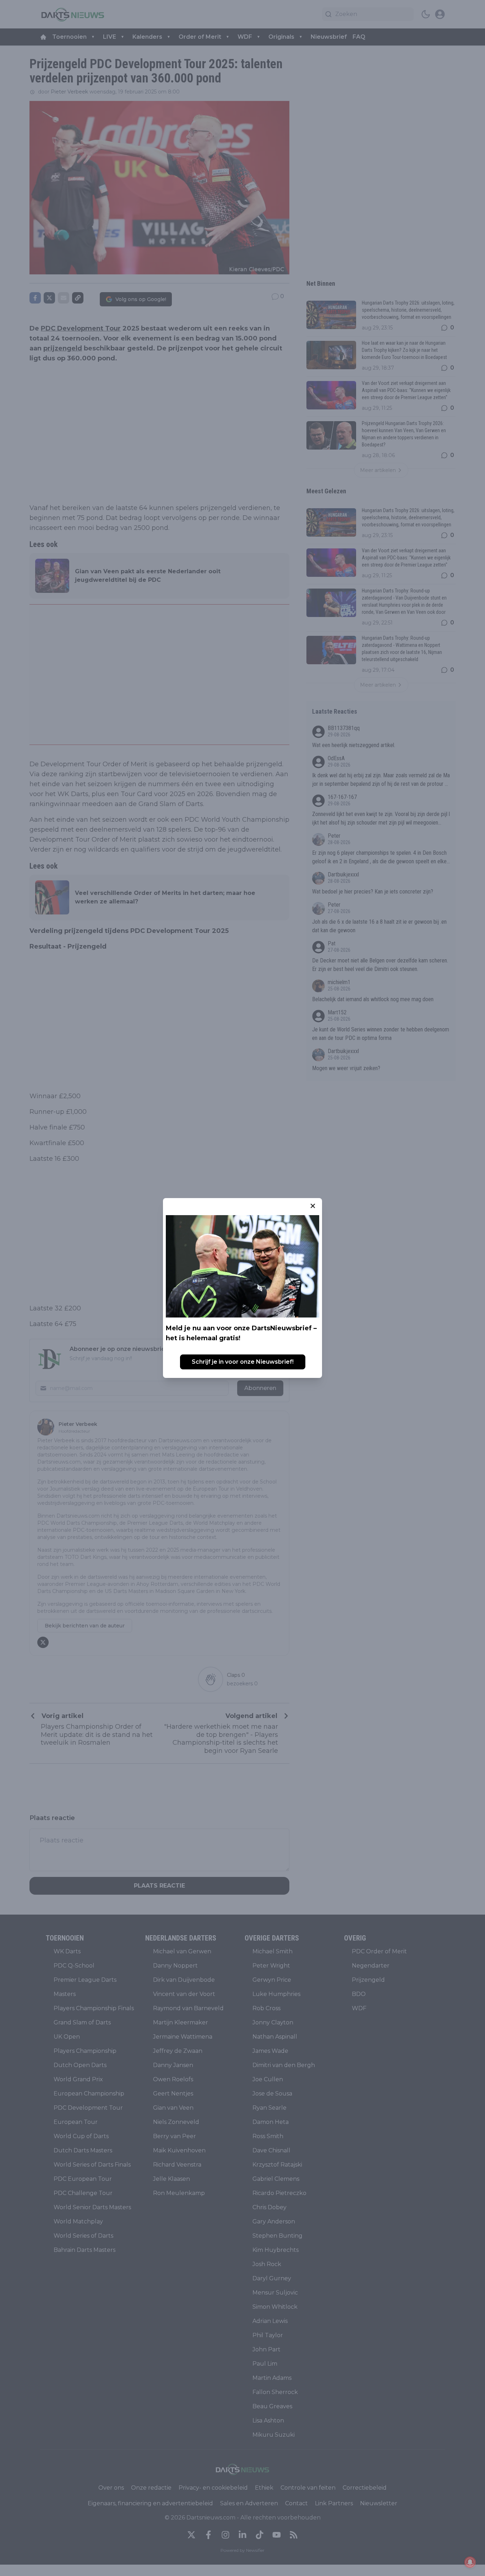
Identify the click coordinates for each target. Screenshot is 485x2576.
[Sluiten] (313, 1206)
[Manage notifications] (470, 2562)
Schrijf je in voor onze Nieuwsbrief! (243, 1362)
